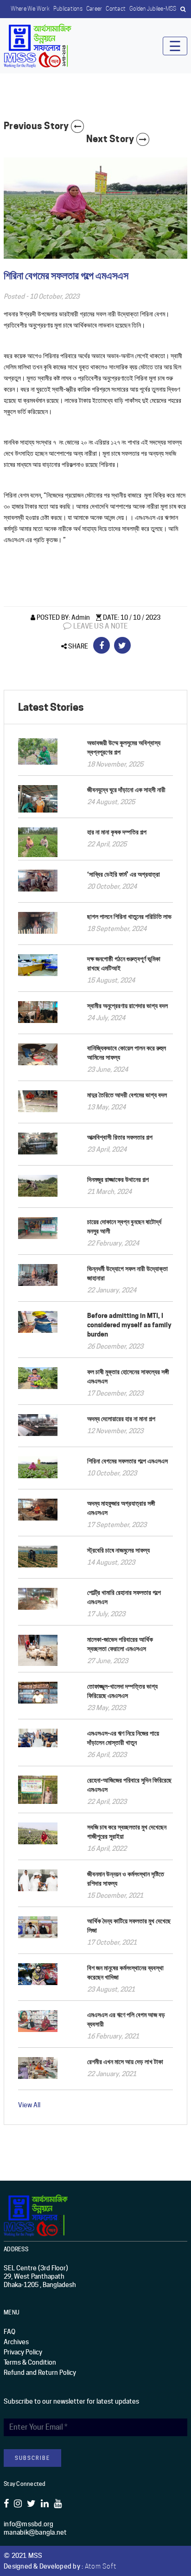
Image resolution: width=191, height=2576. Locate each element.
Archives (16, 2342)
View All (29, 2105)
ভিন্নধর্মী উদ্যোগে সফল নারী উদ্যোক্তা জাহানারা (127, 1273)
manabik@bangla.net (35, 2532)
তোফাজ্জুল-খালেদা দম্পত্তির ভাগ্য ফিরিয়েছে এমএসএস (122, 1691)
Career (94, 9)
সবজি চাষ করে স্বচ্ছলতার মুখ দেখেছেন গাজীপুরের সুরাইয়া (127, 1832)
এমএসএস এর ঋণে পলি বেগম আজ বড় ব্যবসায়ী (126, 2019)
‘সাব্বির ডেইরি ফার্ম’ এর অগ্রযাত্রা (124, 874)
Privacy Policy (23, 2352)
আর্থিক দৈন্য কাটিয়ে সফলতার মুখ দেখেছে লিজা (129, 1925)
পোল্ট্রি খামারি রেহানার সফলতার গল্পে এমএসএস (124, 1597)
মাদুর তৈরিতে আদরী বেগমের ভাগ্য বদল (127, 1095)
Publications (68, 9)
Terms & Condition (30, 2362)
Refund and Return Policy (40, 2373)
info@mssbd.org (29, 2524)
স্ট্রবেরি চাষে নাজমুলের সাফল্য (118, 1550)
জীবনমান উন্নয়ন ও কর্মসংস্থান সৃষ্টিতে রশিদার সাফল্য (126, 1878)
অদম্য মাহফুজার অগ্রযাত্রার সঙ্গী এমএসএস (121, 1508)
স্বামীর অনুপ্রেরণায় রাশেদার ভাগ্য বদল (127, 1006)
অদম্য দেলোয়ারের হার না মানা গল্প (121, 1419)
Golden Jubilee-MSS (153, 9)
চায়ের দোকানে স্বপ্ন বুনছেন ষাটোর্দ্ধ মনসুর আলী (124, 1226)
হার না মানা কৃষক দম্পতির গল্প (117, 832)
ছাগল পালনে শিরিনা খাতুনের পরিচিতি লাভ (129, 916)
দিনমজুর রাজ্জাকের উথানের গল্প (118, 1179)
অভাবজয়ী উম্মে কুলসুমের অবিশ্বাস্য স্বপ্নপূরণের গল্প (124, 747)
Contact (116, 9)
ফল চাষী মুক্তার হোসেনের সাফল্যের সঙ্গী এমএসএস (128, 1376)
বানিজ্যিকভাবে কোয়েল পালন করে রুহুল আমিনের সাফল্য (127, 1052)
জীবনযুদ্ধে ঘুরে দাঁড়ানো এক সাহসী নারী (126, 790)
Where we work (30, 9)
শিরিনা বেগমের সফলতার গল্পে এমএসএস (127, 1461)
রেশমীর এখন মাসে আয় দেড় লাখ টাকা (125, 2061)
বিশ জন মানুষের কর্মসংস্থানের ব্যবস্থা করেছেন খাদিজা (125, 1972)
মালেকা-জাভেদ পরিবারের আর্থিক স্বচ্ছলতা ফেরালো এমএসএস (120, 1644)
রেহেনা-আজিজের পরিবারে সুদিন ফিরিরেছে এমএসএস (129, 1785)
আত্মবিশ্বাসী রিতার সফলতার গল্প (120, 1137)
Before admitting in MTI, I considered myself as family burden (129, 1325)
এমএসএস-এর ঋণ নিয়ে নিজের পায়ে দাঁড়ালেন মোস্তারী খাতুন (123, 1738)
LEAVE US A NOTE (100, 626)
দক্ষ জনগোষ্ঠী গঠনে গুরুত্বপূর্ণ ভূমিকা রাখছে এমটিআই (124, 963)
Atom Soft (101, 2566)
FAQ (10, 2332)
